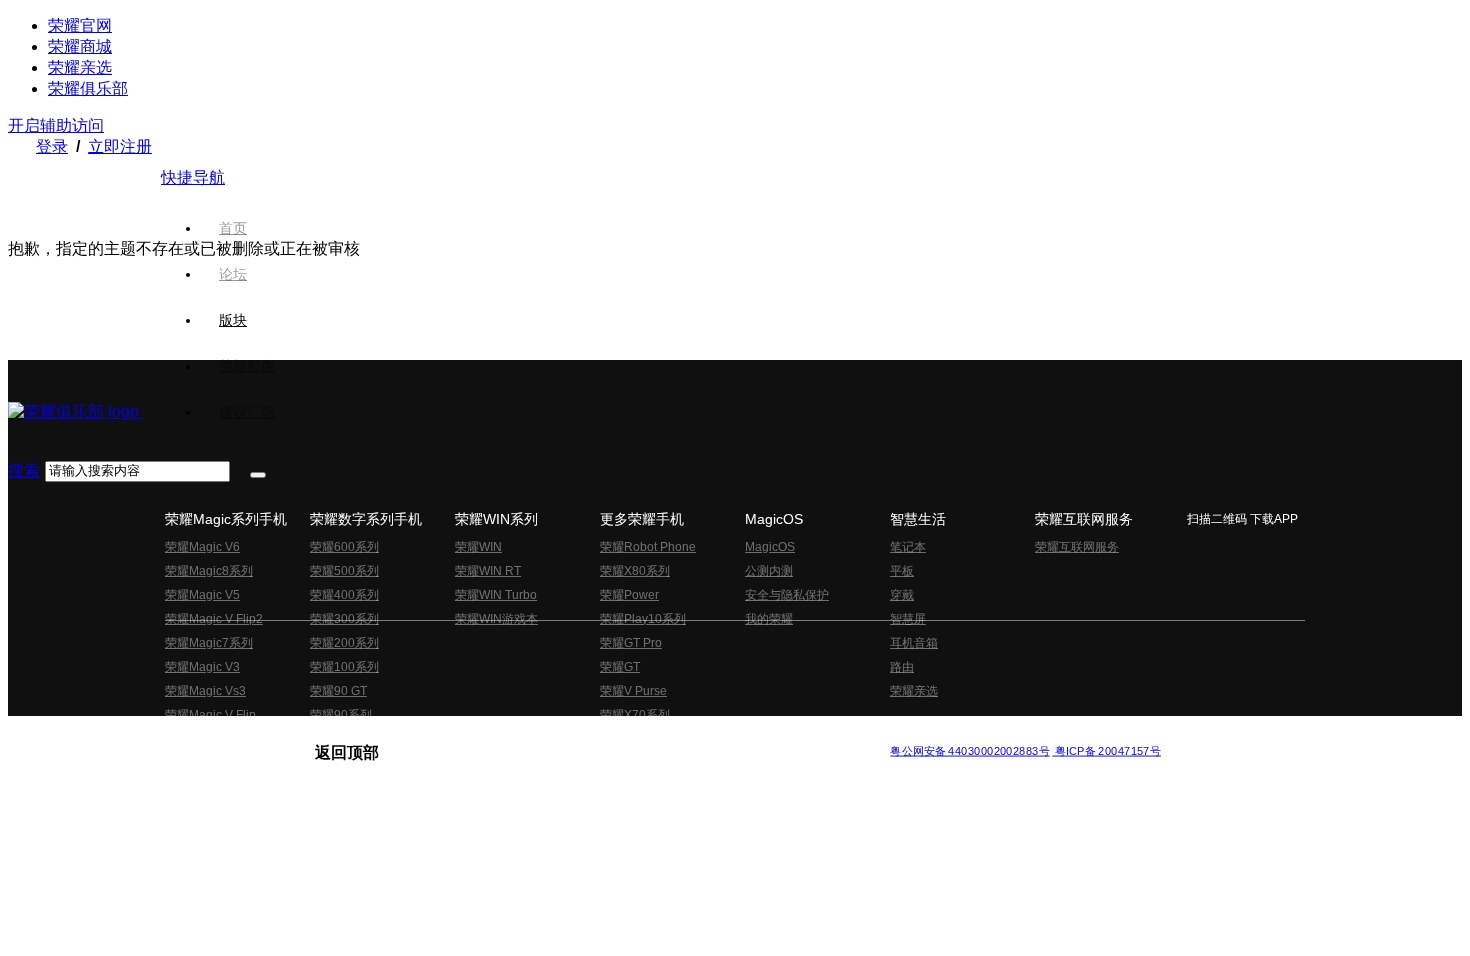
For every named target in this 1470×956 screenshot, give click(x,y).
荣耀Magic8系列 (209, 571)
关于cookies (612, 734)
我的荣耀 (769, 619)
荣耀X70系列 (635, 715)
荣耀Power (629, 595)
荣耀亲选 (80, 67)
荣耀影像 (247, 366)
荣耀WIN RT (488, 571)
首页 (233, 228)
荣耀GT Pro (631, 643)
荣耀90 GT (338, 691)
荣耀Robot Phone (648, 547)
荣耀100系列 (344, 667)
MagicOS (770, 547)
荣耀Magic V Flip (210, 715)
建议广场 (247, 412)
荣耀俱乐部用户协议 (368, 734)
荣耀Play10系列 (643, 619)
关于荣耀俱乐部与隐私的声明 (501, 734)
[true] (258, 475)
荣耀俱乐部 (88, 88)
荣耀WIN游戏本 (496, 619)
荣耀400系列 (344, 595)
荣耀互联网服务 (1077, 547)
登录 (52, 146)
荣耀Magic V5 (202, 595)
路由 (902, 667)
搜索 (24, 470)
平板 (902, 571)
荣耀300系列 (344, 619)
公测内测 (769, 571)
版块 (233, 320)
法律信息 (669, 734)
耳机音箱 (914, 643)
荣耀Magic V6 (202, 547)
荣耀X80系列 (635, 571)
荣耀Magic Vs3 (205, 691)
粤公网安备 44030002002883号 (969, 750)
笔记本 (908, 547)
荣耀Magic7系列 (209, 643)
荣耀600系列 (344, 547)
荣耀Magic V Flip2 (214, 619)
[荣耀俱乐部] (75, 411)
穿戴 (902, 595)
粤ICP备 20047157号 (1106, 750)
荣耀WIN (478, 547)
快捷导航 (193, 177)
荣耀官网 (80, 25)
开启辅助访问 (56, 125)
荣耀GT (620, 667)
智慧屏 (908, 619)
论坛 (233, 274)
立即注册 (120, 146)
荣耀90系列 (341, 715)
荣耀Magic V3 (202, 667)
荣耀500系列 (344, 571)
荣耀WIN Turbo (496, 595)
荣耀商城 (80, 46)
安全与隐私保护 (787, 595)
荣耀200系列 (344, 643)
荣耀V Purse (633, 691)
